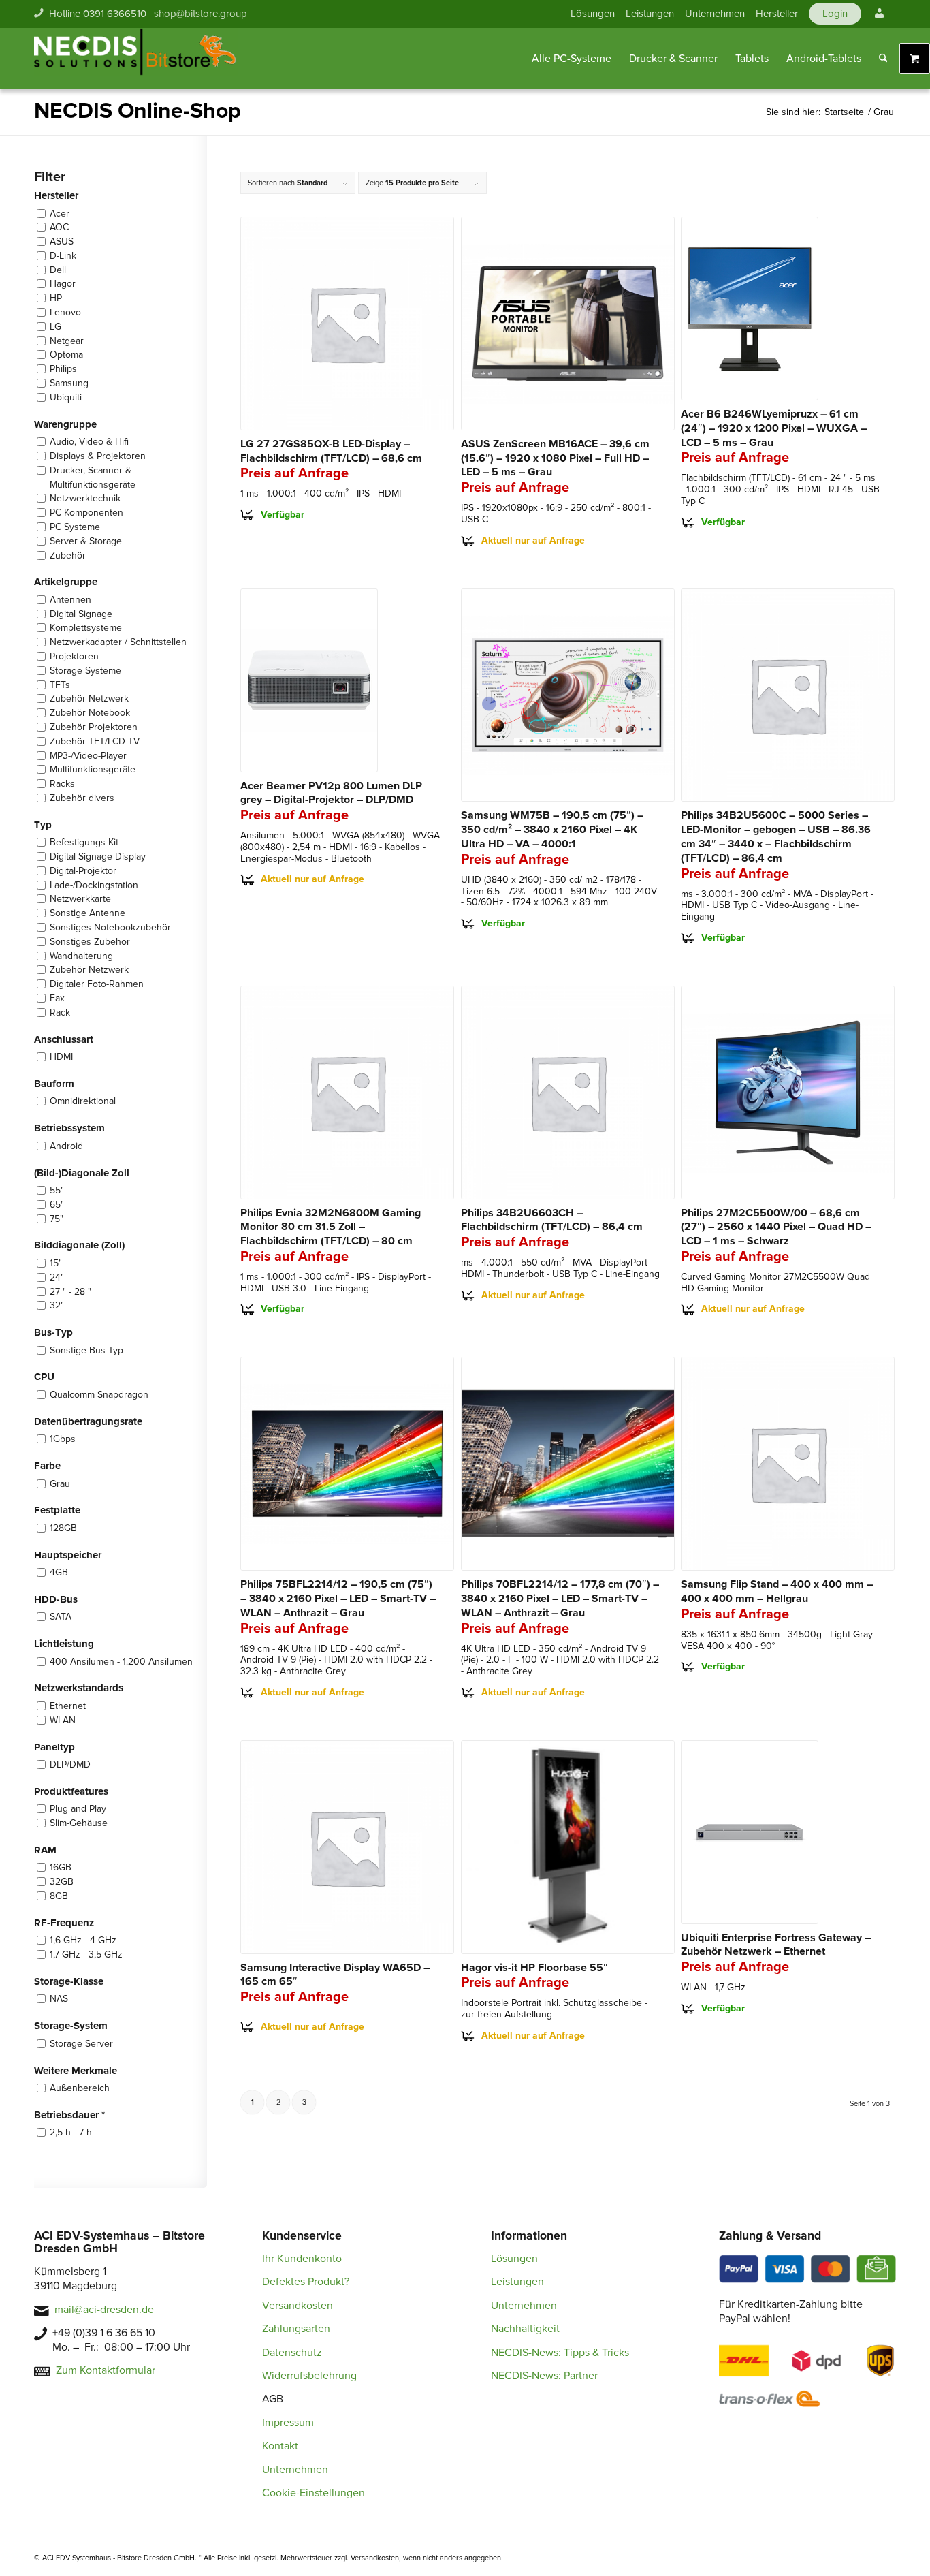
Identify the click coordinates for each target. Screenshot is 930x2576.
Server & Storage (86, 541)
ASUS (62, 241)
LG (55, 327)
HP (56, 298)
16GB (61, 1867)
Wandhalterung (81, 956)
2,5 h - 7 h (71, 2132)
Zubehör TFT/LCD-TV (95, 741)
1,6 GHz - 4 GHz (83, 1940)
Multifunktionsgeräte (93, 769)
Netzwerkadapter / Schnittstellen (118, 642)
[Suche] (883, 59)
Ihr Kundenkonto (302, 2259)
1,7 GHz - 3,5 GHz (86, 1954)
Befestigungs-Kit (84, 842)
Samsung (69, 383)
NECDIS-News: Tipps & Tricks (560, 2353)
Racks (62, 784)
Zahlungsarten (296, 2329)
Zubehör (68, 555)
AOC (59, 227)
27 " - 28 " (70, 1292)
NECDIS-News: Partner (544, 2376)
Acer (60, 214)
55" (57, 1190)
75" (57, 1219)
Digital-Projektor (83, 871)
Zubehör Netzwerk (89, 698)
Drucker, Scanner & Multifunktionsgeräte (93, 477)
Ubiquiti (66, 397)
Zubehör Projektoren (94, 727)
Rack (60, 1012)
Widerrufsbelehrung (309, 2376)
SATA (61, 1617)
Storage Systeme (85, 671)
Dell (58, 270)
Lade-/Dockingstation (94, 885)
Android (66, 1146)
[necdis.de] (136, 59)
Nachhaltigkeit (525, 2329)
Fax (57, 998)
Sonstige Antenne (87, 913)
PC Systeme (75, 527)
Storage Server (81, 2044)
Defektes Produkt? (306, 2282)
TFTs (60, 685)
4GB (59, 1572)
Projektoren (74, 656)
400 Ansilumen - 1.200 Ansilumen (121, 1662)
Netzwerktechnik (85, 498)
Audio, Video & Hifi (89, 442)
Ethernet (68, 1706)
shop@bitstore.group (201, 14)
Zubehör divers (82, 798)
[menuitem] (593, 14)
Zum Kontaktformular (106, 2370)
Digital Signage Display (98, 857)
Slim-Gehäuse (79, 1823)
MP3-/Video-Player (88, 756)
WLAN (63, 1720)
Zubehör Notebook (90, 713)
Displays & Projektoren (98, 456)
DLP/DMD (70, 1764)
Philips (63, 369)
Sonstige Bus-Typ (86, 1350)
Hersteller (777, 14)
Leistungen (650, 14)
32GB (62, 1882)
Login (835, 14)
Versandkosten (298, 2306)
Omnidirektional (83, 1101)
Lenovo (65, 312)
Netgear (67, 341)
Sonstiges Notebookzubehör (110, 927)
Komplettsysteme (86, 628)
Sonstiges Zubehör (90, 942)
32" (57, 1305)
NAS (59, 1999)
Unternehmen (715, 14)
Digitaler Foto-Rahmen (97, 984)
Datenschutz (292, 2353)
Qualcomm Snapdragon (99, 1395)
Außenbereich (80, 2088)
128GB (63, 1528)
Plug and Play (78, 1809)
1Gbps (63, 1439)
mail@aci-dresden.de (104, 2310)
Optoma (66, 355)
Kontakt (280, 2446)
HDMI (61, 1057)
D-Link (63, 256)
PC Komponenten (86, 513)
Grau (60, 1484)
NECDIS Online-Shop (138, 111)
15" (56, 1263)
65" (57, 1205)
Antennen (70, 600)
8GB (59, 1896)
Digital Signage (81, 614)
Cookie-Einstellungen (314, 2493)
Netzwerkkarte (80, 899)
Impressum (288, 2423)
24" (57, 1277)
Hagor (63, 284)
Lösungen (593, 14)
